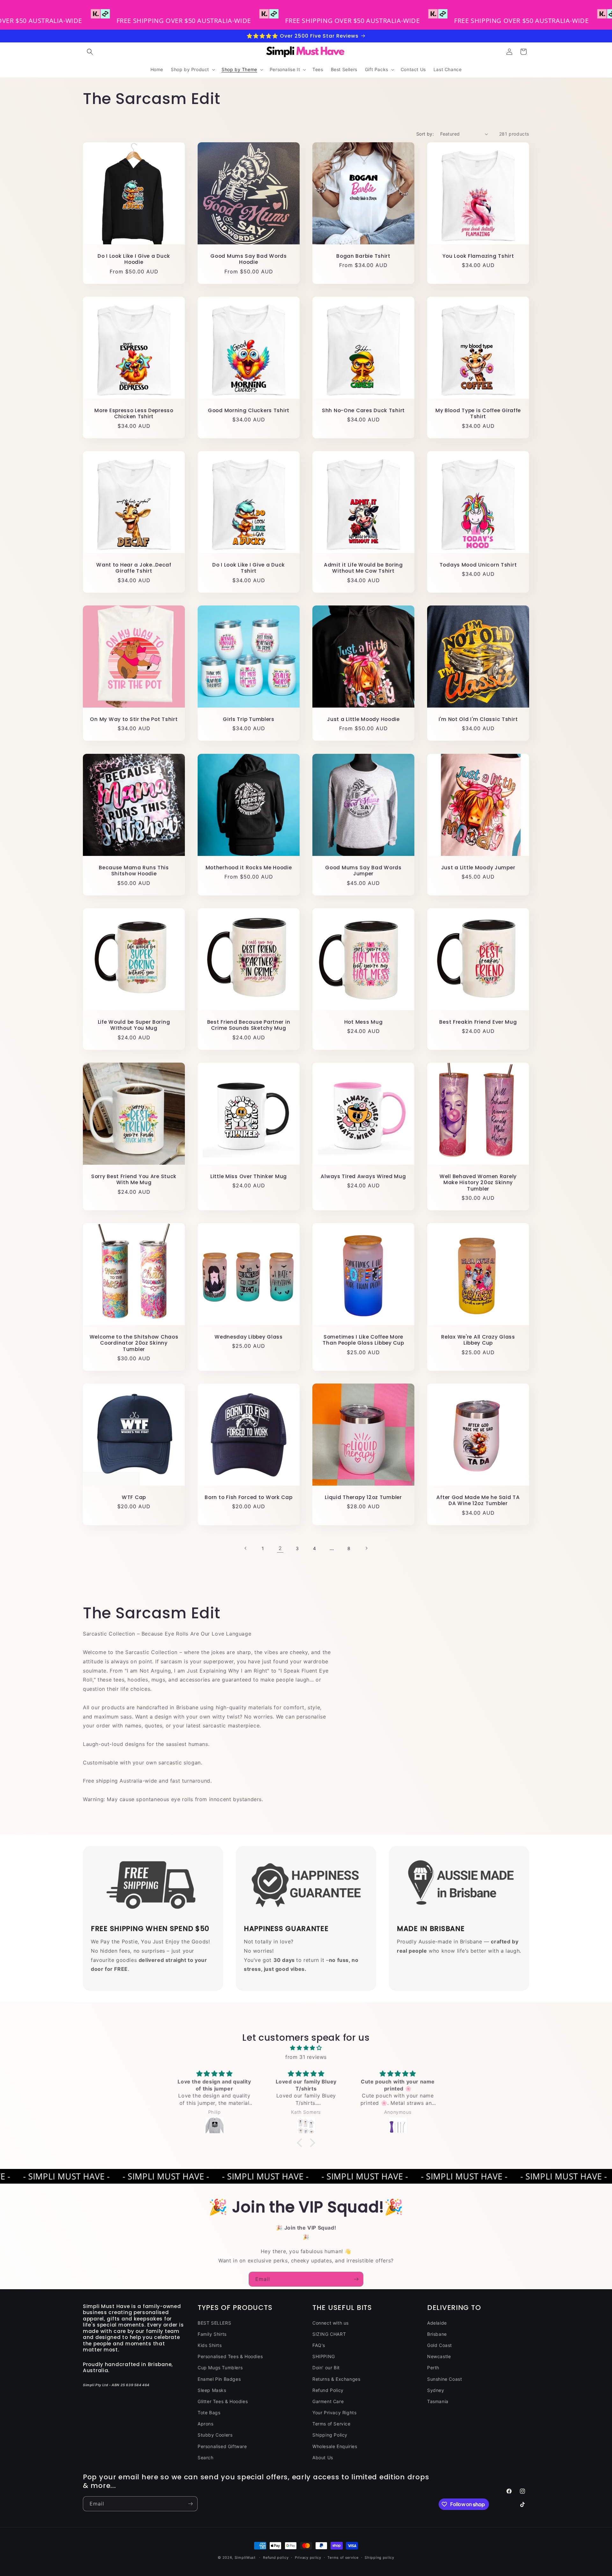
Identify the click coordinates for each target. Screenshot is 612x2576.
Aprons (206, 2424)
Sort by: (425, 134)
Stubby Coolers (215, 2435)
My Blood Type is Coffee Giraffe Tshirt (478, 414)
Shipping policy (379, 2557)
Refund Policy (328, 2390)
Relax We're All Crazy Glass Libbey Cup (478, 1340)
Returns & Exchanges (336, 2379)
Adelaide (437, 2323)
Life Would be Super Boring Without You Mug (134, 1025)
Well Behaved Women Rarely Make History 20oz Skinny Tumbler (478, 1183)
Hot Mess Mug (364, 1022)
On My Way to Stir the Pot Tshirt (134, 719)
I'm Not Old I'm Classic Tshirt (478, 719)
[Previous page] (246, 1548)
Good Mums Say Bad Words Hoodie (249, 259)
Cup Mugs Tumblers (220, 2368)
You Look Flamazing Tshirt (478, 256)
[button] (90, 52)
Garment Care (328, 2401)
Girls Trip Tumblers (249, 719)
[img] (306, 2048)
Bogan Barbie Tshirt (363, 256)
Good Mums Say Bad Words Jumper (363, 871)
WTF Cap (134, 1497)
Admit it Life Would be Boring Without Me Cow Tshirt (363, 568)
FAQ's (319, 2345)
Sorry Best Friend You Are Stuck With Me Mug (134, 1180)
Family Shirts (212, 2334)
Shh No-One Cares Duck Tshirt (363, 410)
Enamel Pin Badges (219, 2379)
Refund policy (276, 2557)
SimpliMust (245, 2557)
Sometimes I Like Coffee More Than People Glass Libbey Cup (363, 1340)
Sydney (436, 2390)
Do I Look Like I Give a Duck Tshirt (249, 568)
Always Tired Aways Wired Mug (363, 1176)
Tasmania (438, 2401)
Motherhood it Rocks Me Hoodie (249, 868)
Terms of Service (331, 2424)
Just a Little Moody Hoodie (363, 719)
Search (206, 2457)
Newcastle (439, 2356)
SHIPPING (324, 2356)
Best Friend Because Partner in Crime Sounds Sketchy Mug (249, 1025)
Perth (433, 2368)
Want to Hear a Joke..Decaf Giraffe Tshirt (134, 568)
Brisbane (437, 2334)
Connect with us (331, 2323)
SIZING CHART (329, 2334)
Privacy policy (308, 2557)
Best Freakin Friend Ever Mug (478, 1022)
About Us (323, 2457)
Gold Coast (440, 2345)
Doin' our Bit (326, 2368)
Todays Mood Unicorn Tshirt (478, 565)
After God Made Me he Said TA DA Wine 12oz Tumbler (478, 1500)
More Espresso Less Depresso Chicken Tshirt (134, 414)
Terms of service (343, 2557)
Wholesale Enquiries (335, 2446)
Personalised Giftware (222, 2446)
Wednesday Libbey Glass (249, 1337)
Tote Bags (209, 2413)
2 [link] (280, 1548)
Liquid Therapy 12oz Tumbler (363, 1497)
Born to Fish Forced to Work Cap (248, 1497)
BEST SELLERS (214, 2323)
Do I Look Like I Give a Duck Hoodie (134, 259)
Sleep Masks (212, 2390)
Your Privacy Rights (334, 2413)
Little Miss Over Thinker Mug (249, 1176)
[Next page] (366, 1548)
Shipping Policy (330, 2435)
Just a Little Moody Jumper (478, 868)
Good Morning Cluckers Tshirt (249, 410)
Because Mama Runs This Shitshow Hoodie (134, 871)
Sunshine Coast (444, 2379)
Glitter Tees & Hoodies (223, 2401)
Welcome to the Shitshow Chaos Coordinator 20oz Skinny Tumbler (134, 1343)
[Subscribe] (356, 2279)
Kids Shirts (210, 2345)
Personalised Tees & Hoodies (230, 2356)
